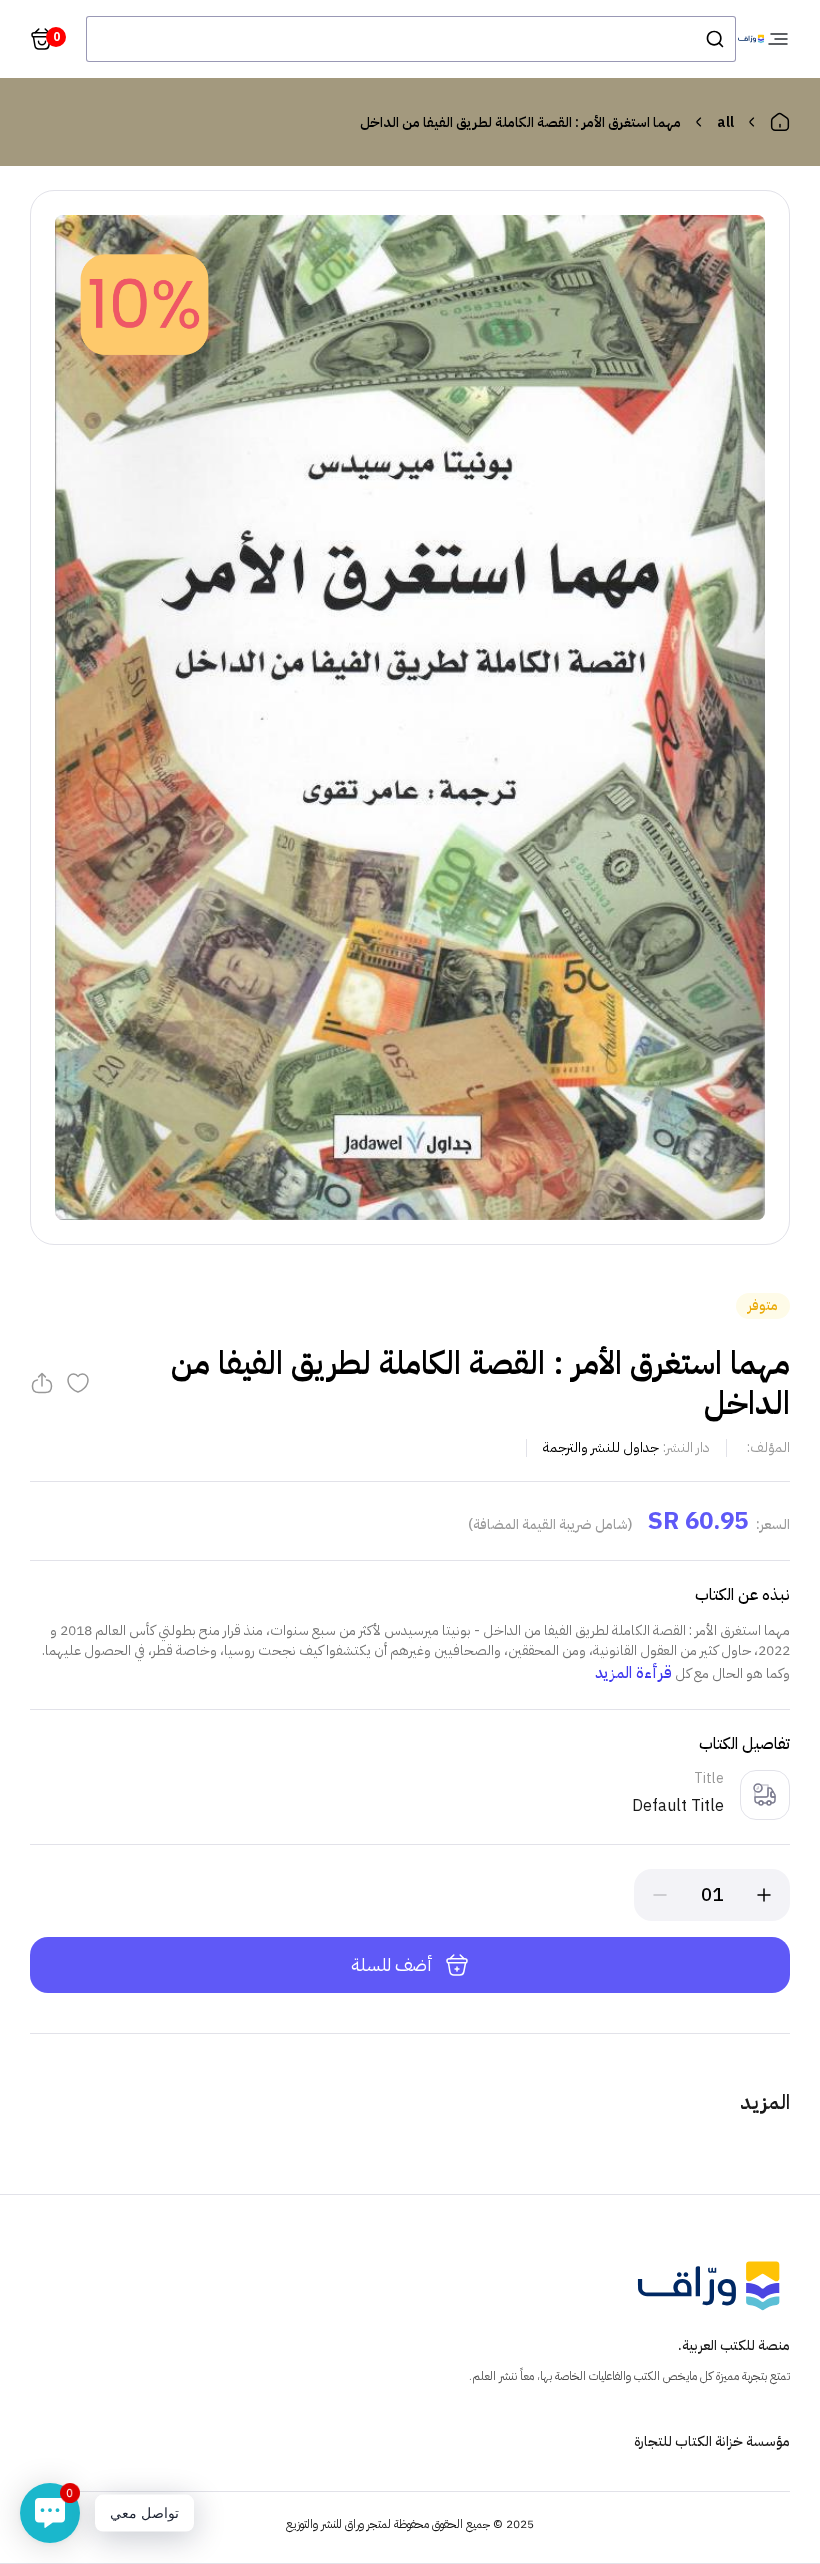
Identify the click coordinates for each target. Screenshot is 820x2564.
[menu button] (778, 39)
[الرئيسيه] (780, 122)
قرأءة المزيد (633, 1673)
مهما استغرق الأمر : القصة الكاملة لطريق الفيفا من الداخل (520, 122)
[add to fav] (78, 1383)
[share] (42, 1383)
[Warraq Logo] (751, 39)
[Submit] (713, 39)
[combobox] (411, 39)
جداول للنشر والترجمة (601, 1447)
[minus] (660, 1895)
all (725, 122)
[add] (764, 1895)
